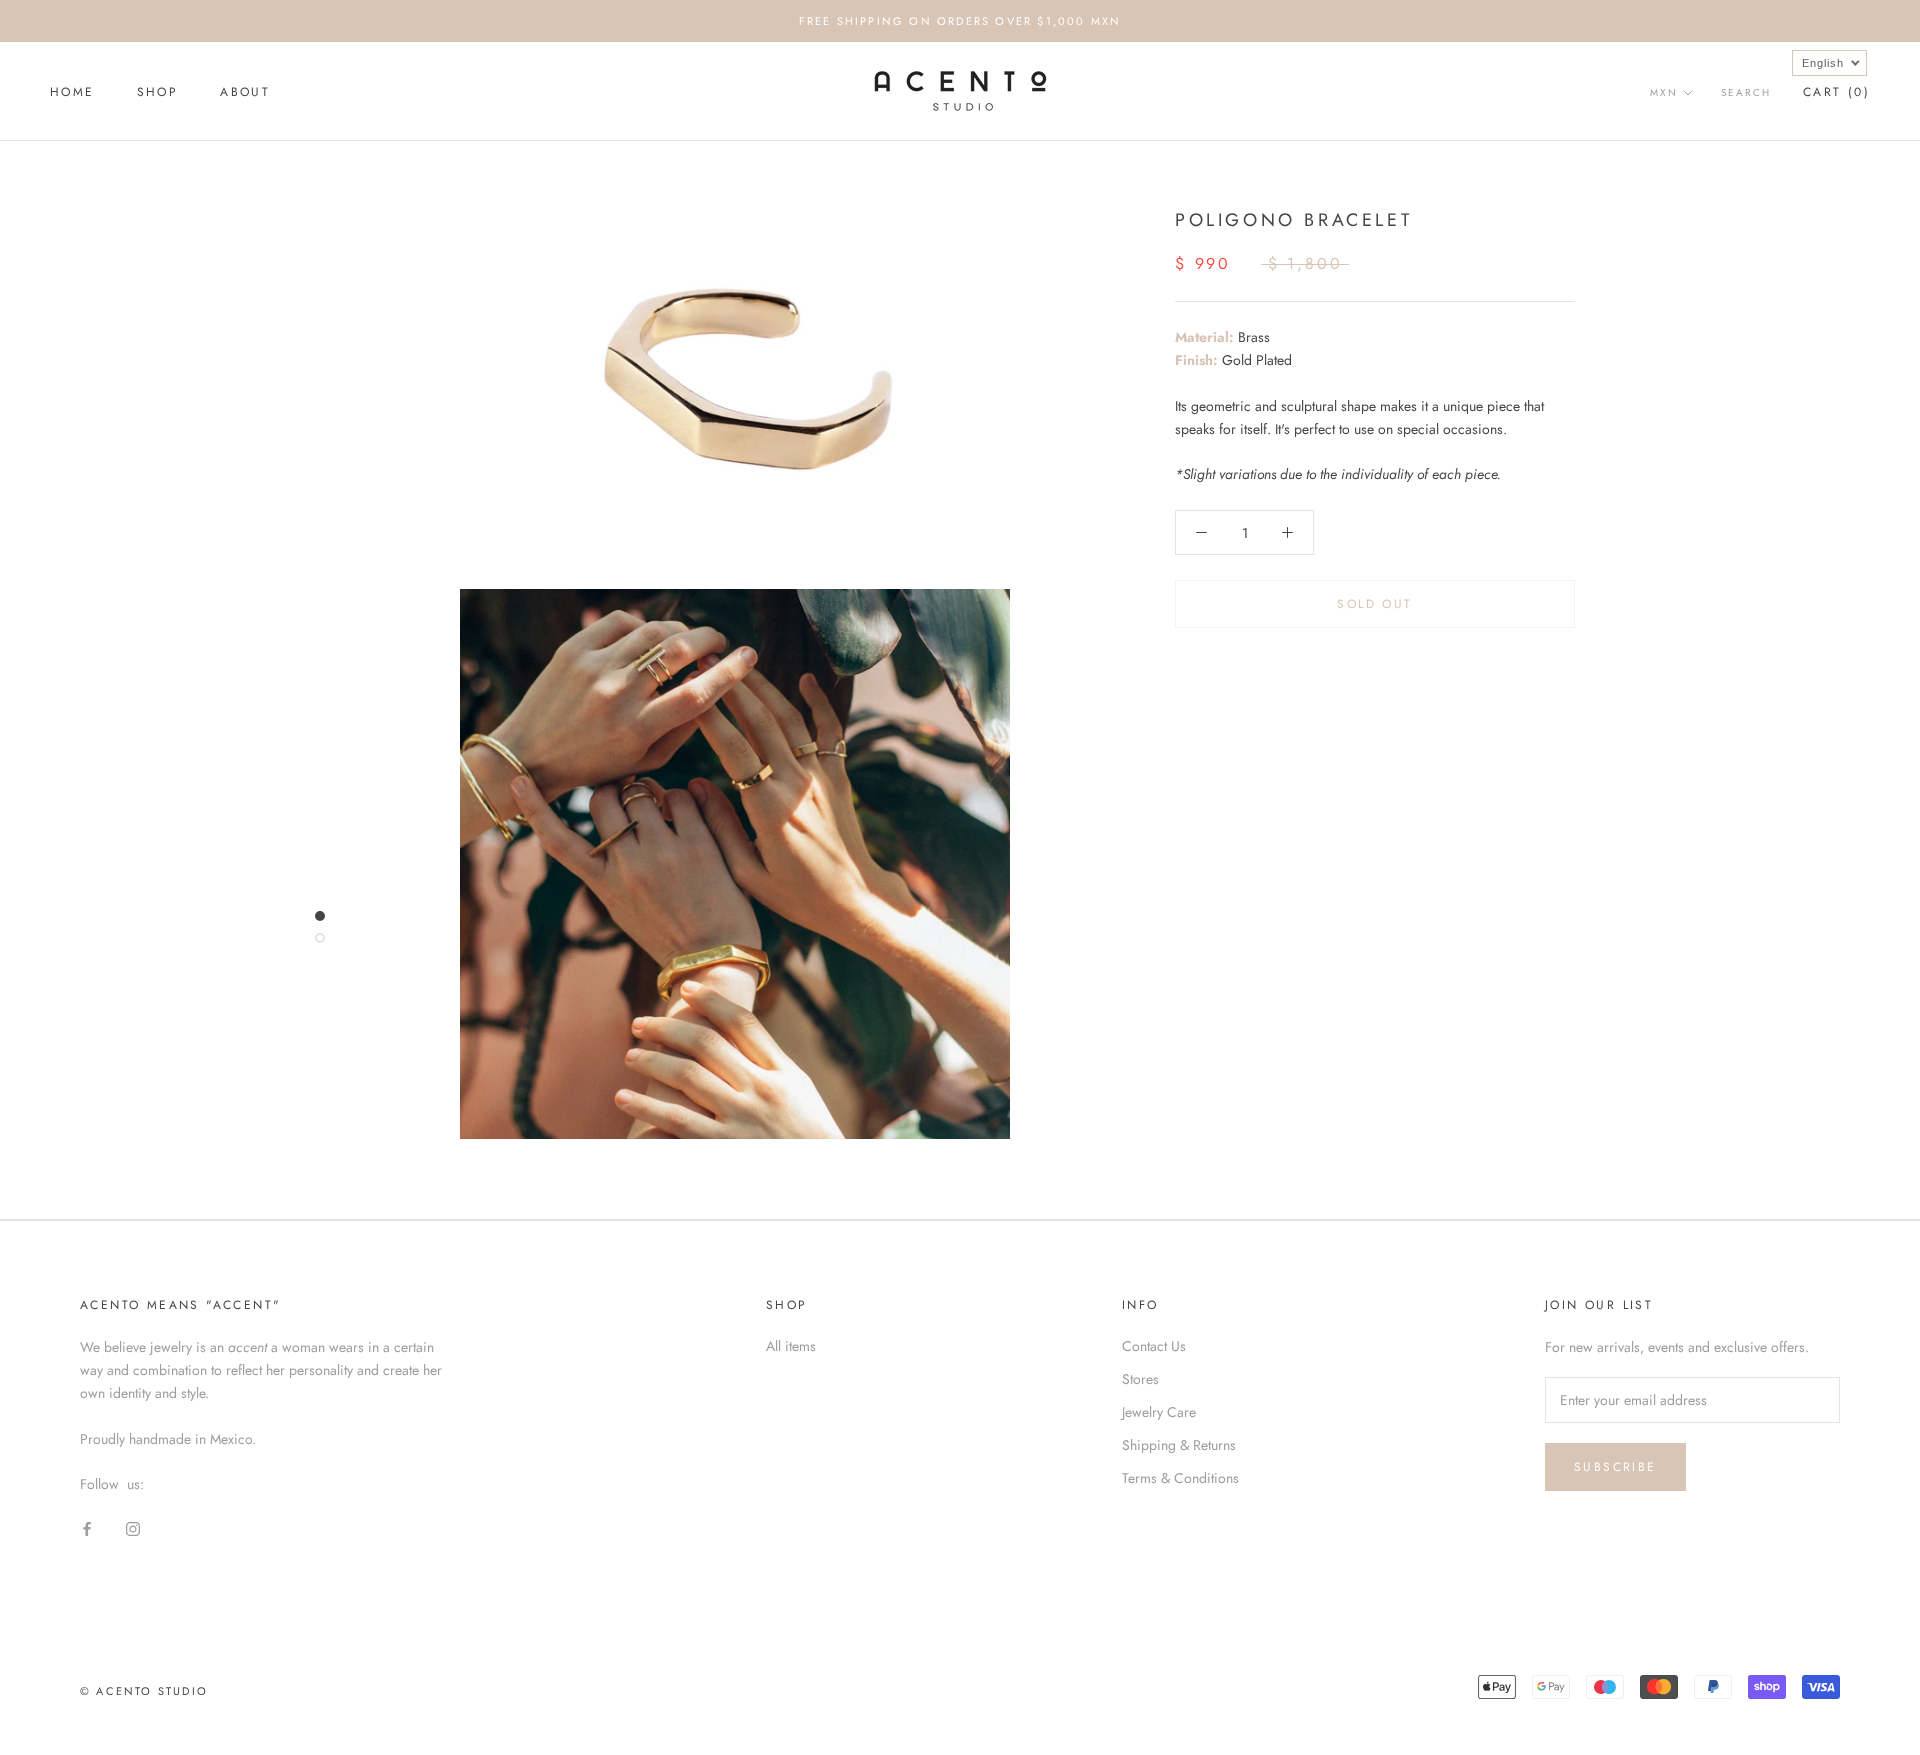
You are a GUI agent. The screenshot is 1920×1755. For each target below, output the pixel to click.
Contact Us (1154, 1346)
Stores (1140, 1379)
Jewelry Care (1159, 1412)
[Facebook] (87, 1527)
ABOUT (245, 92)
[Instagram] (133, 1527)
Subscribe (1615, 1467)
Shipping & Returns (1179, 1445)
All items (791, 1346)
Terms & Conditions (1180, 1478)
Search (1746, 92)
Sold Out (1374, 605)
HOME (72, 92)
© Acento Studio (144, 1691)
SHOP (158, 92)
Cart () (1836, 92)
